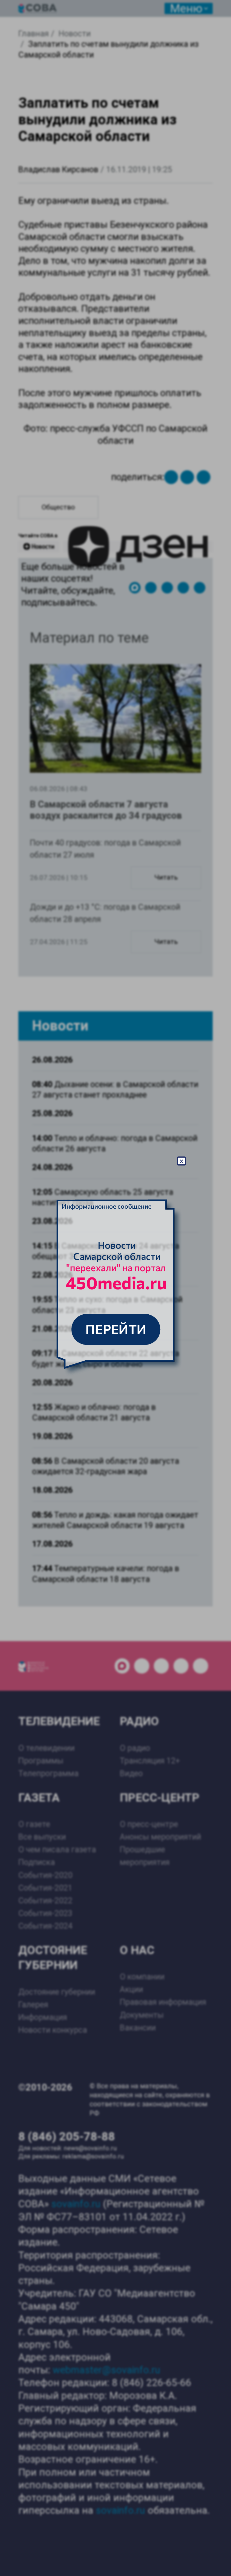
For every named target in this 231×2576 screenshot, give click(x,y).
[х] (115, 1288)
